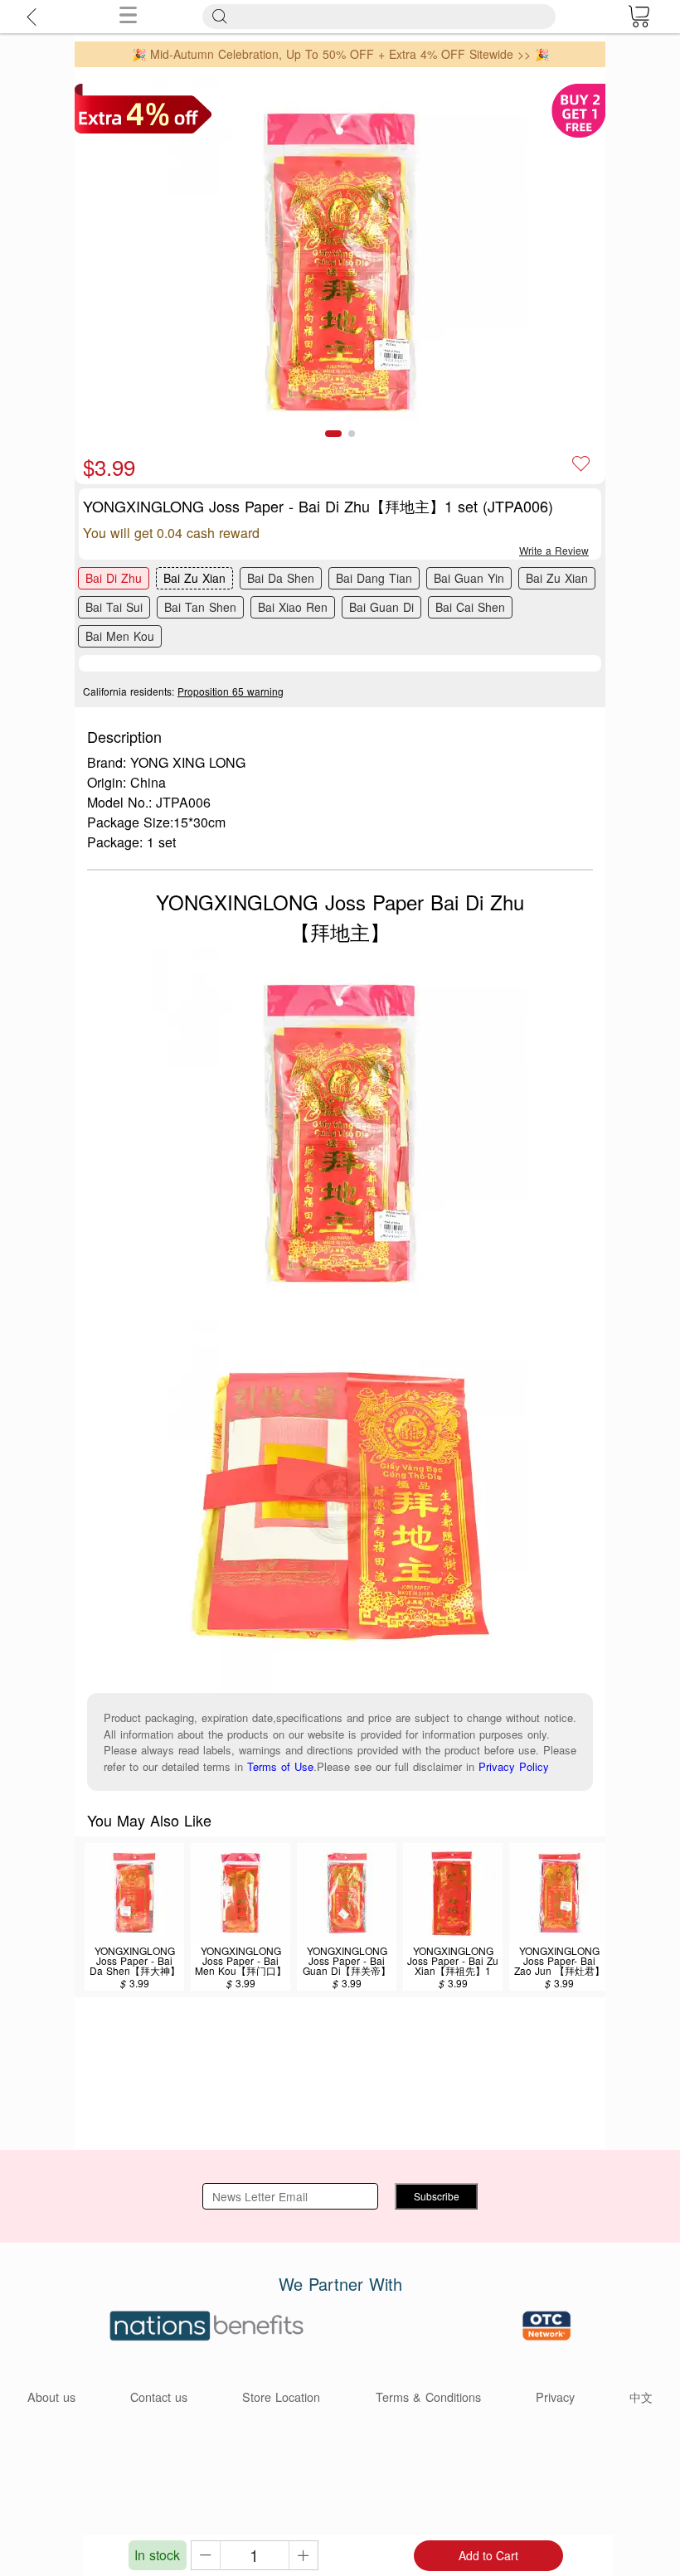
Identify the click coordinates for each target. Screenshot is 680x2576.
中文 (641, 2397)
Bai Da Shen (281, 578)
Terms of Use (280, 1766)
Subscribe (437, 2196)
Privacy (555, 2397)
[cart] (639, 17)
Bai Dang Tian (374, 578)
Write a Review (554, 550)
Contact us (159, 2397)
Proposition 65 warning (231, 691)
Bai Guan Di (381, 607)
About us (51, 2397)
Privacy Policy (514, 1766)
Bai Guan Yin (469, 578)
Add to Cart (488, 2555)
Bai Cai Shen (470, 607)
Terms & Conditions (428, 2397)
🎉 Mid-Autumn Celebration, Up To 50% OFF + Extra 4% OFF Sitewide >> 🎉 (340, 54)
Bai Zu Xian (194, 578)
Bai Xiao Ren (293, 607)
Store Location (281, 2397)
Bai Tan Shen (200, 607)
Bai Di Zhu (114, 578)
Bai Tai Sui (114, 607)
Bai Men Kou (120, 636)
